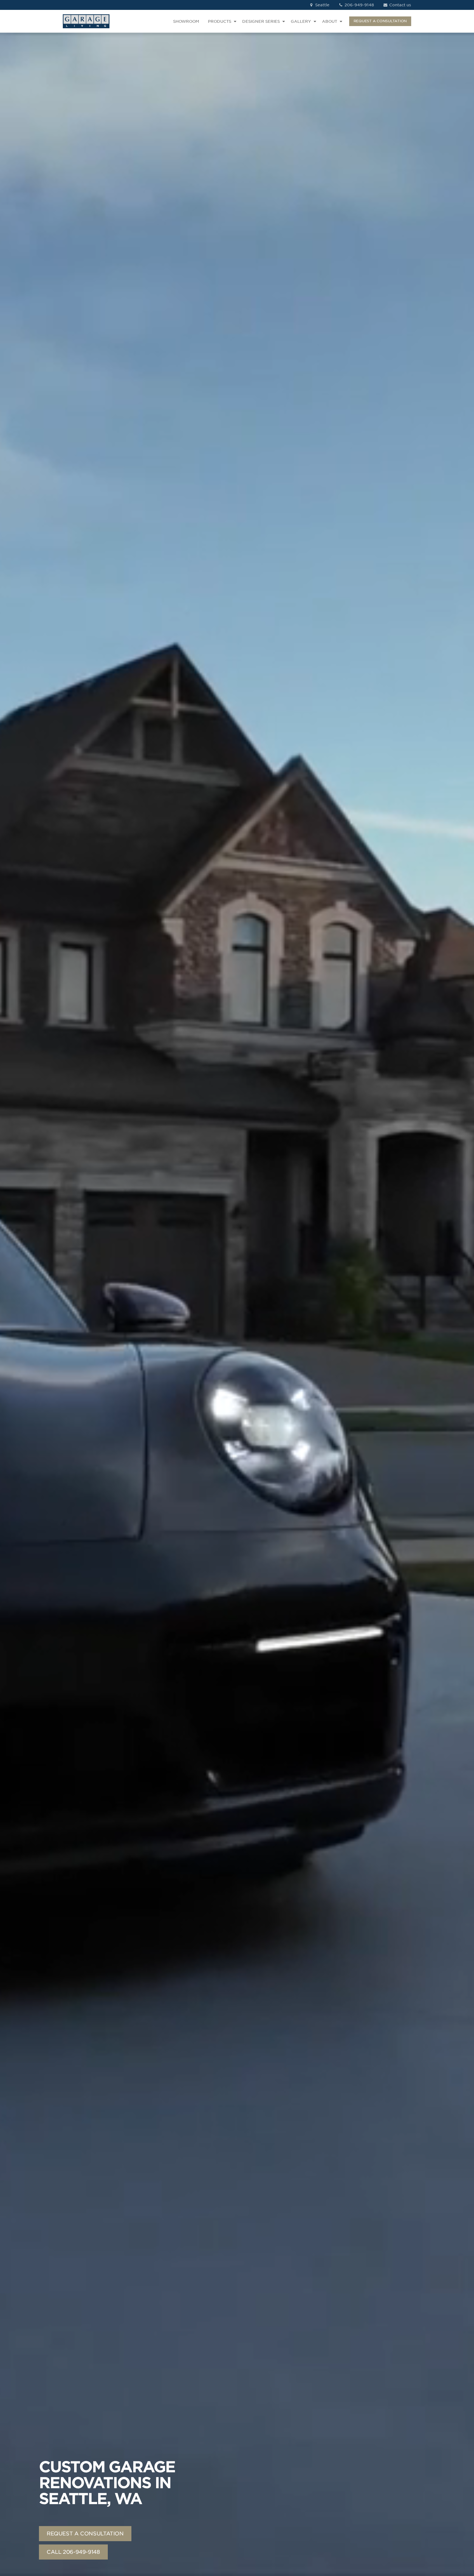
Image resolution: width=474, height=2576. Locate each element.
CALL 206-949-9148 (73, 2552)
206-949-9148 (359, 5)
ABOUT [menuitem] (330, 21)
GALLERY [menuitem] (301, 21)
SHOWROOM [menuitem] (186, 21)
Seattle (322, 5)
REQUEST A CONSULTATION (380, 21)
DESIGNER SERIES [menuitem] (261, 21)
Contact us (400, 5)
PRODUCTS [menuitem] (220, 21)
